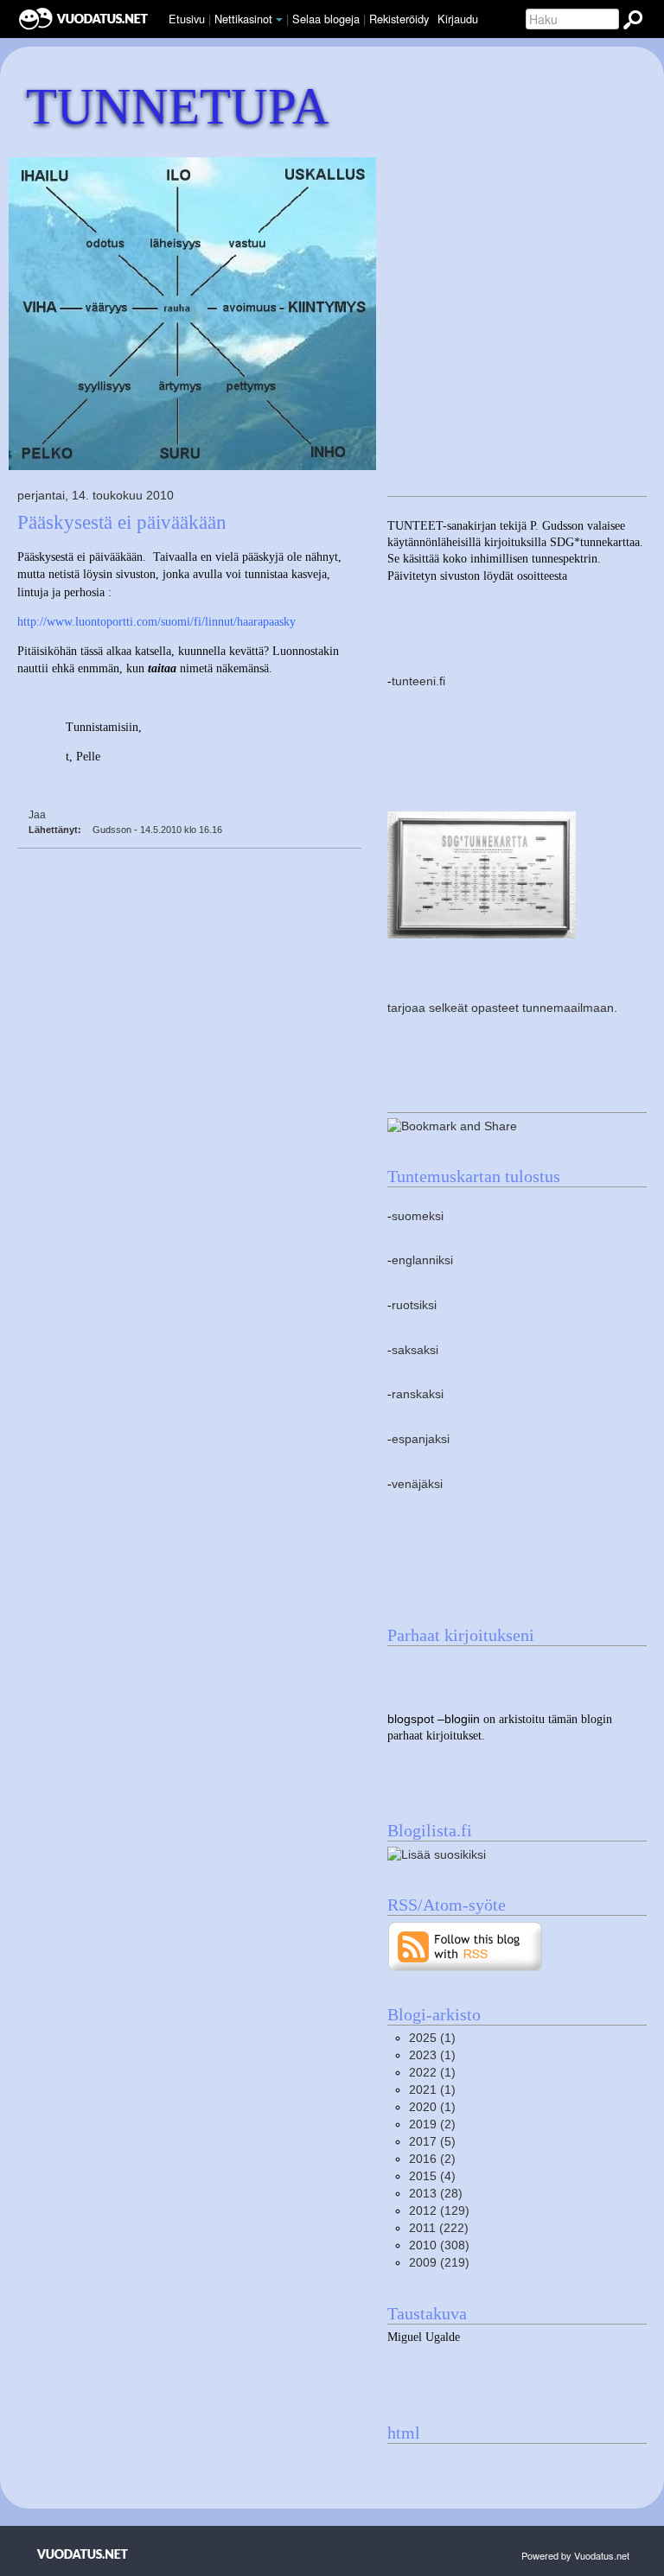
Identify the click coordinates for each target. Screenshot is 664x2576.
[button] (279, 20)
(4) (432, 2176)
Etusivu (187, 19)
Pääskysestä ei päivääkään (122, 522)
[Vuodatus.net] (83, 2554)
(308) (439, 2245)
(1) (432, 2038)
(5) (432, 2142)
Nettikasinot (243, 19)
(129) (439, 2211)
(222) (439, 2228)
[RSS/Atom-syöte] (466, 1946)
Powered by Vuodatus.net (575, 2555)
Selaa (326, 19)
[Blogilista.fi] (437, 1854)
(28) (436, 2194)
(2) (432, 2124)
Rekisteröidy (399, 19)
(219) (439, 2263)
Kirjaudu (458, 19)
